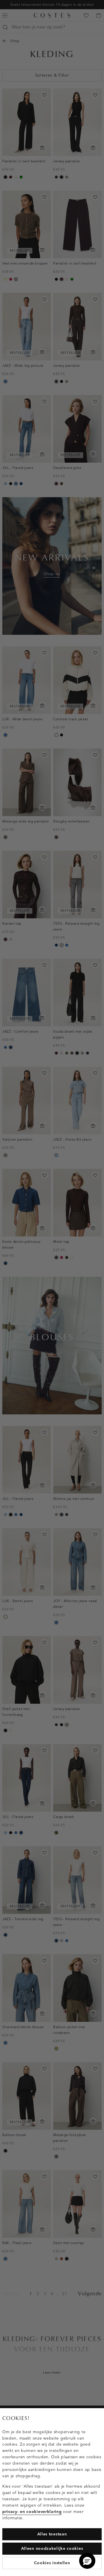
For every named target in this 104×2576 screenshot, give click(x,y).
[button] (87, 2561)
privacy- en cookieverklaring (32, 2512)
